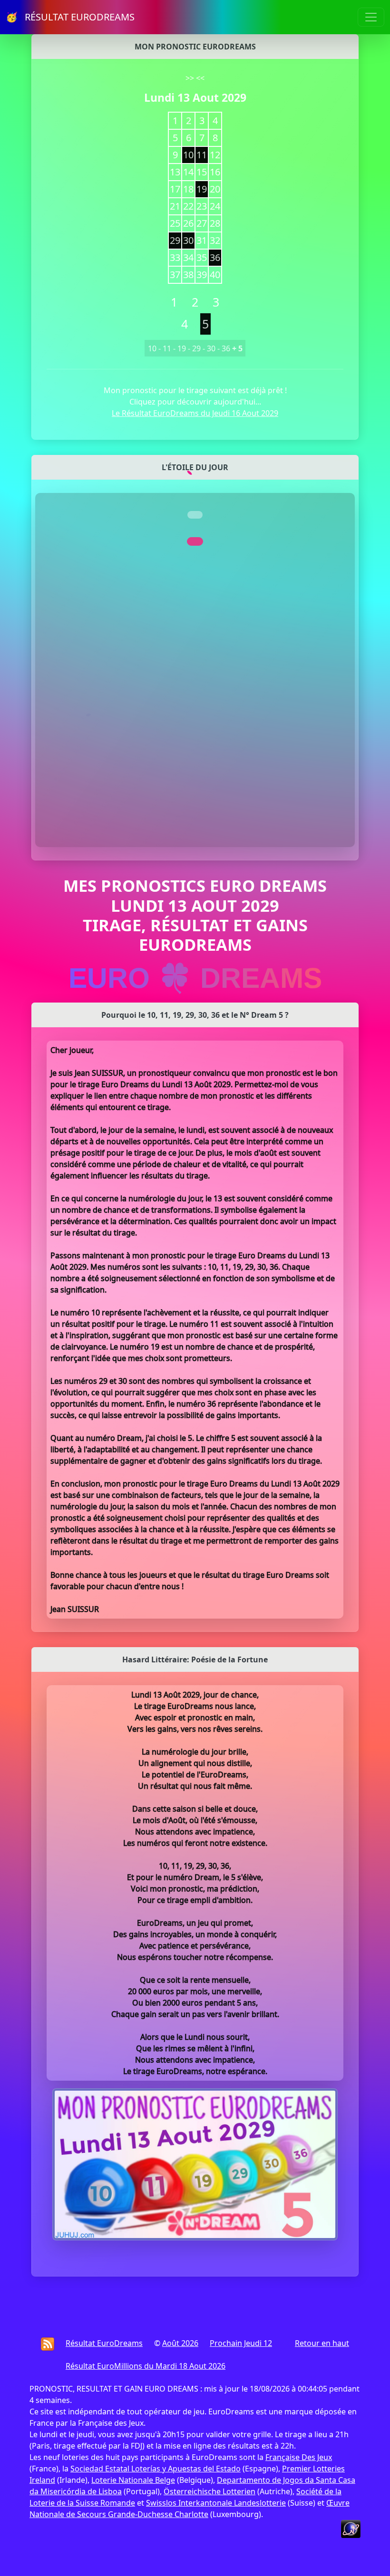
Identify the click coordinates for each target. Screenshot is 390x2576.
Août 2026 (180, 2343)
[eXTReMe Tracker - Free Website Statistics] (351, 2528)
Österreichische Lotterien (210, 2491)
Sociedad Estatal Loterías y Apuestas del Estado (156, 2469)
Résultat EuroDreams (104, 2343)
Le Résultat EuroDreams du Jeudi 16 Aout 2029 (195, 413)
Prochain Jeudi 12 (241, 2343)
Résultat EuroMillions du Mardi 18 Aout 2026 (146, 2366)
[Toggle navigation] (371, 17)
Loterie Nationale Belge (133, 2480)
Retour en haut (322, 2343)
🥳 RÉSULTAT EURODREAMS (70, 17)
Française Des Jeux (299, 2457)
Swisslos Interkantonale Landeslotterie (216, 2503)
